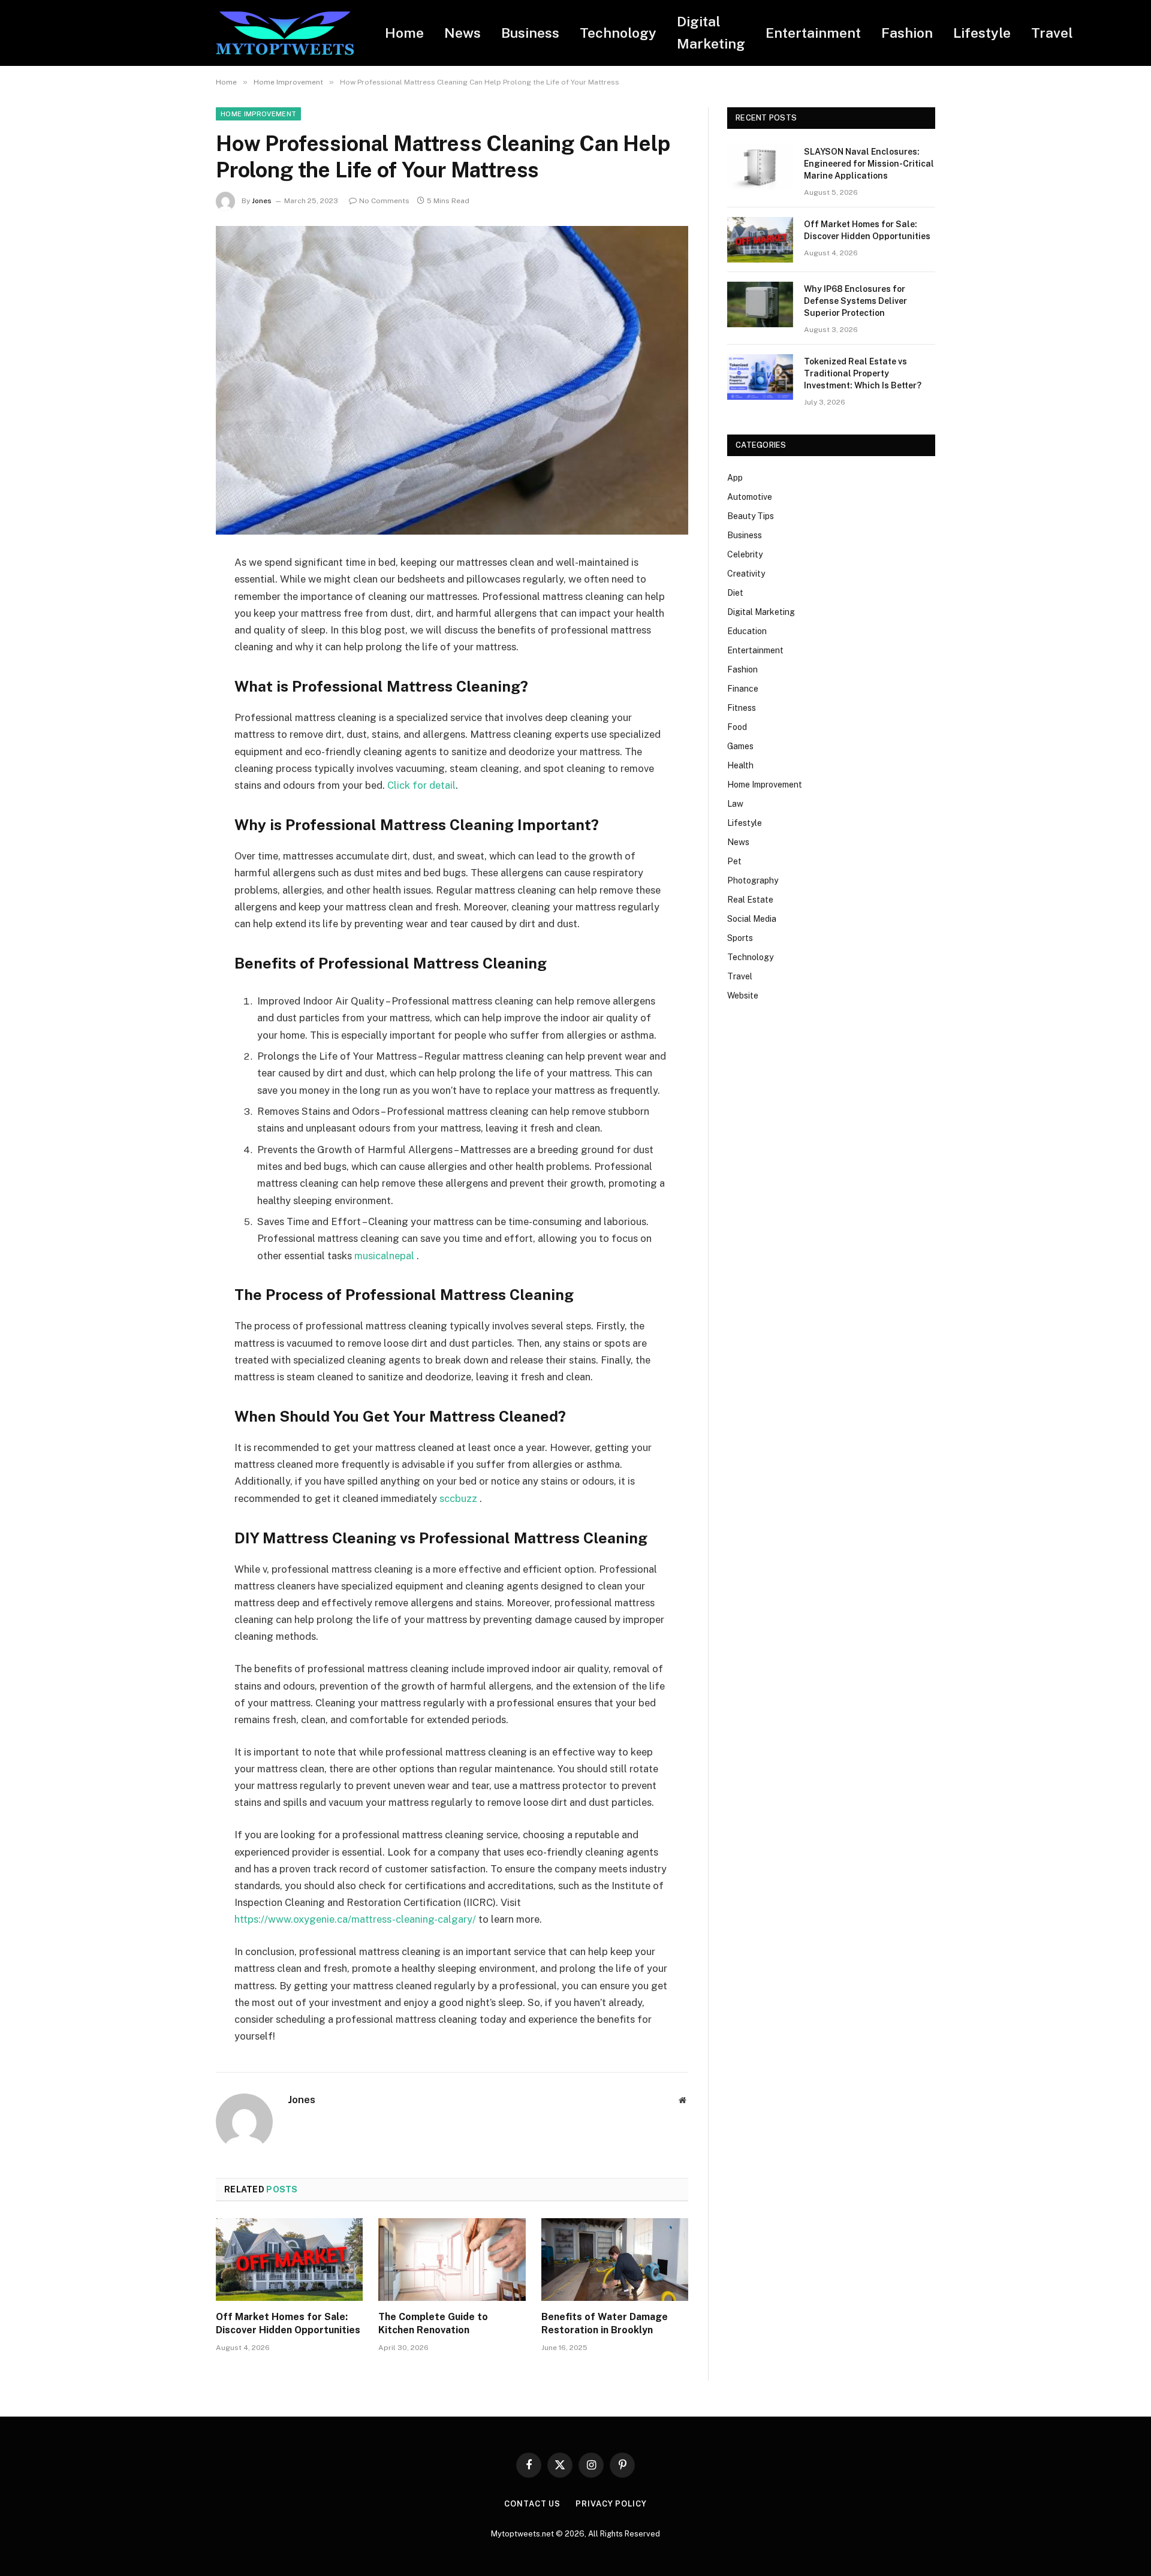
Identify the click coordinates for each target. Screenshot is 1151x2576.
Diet (735, 593)
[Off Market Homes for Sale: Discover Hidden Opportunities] (289, 2260)
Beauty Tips (751, 516)
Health (740, 765)
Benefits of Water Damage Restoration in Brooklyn (605, 2323)
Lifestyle (982, 33)
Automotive (750, 497)
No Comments (384, 201)
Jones (262, 201)
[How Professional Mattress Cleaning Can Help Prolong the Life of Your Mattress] (452, 380)
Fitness (742, 708)
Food (737, 727)
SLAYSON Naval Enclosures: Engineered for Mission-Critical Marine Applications (869, 164)
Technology (618, 33)
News (462, 33)
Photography (753, 880)
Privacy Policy (611, 2504)
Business (530, 33)
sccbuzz (460, 1498)
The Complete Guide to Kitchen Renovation (433, 2323)
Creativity (746, 574)
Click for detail (421, 785)
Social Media (752, 919)
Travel (1052, 33)
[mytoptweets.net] (285, 33)
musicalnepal (384, 1256)
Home (404, 33)
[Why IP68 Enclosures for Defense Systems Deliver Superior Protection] (760, 304)
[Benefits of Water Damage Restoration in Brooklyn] (615, 2260)
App (735, 478)
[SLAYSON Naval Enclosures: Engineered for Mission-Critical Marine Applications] (760, 167)
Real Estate (750, 900)
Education (747, 631)
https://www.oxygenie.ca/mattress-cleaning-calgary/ (355, 1919)
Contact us (532, 2504)
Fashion (907, 33)
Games (740, 746)
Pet (734, 861)
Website (743, 996)
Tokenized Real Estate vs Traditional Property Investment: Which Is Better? (863, 373)
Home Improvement (258, 114)
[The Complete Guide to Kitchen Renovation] (452, 2260)
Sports (740, 938)
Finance (743, 689)
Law (735, 804)
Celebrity (745, 554)
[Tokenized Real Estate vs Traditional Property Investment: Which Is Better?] (760, 377)
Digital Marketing (711, 32)
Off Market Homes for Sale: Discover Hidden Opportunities (288, 2323)
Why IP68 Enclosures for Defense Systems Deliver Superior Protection (855, 301)
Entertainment (813, 33)
